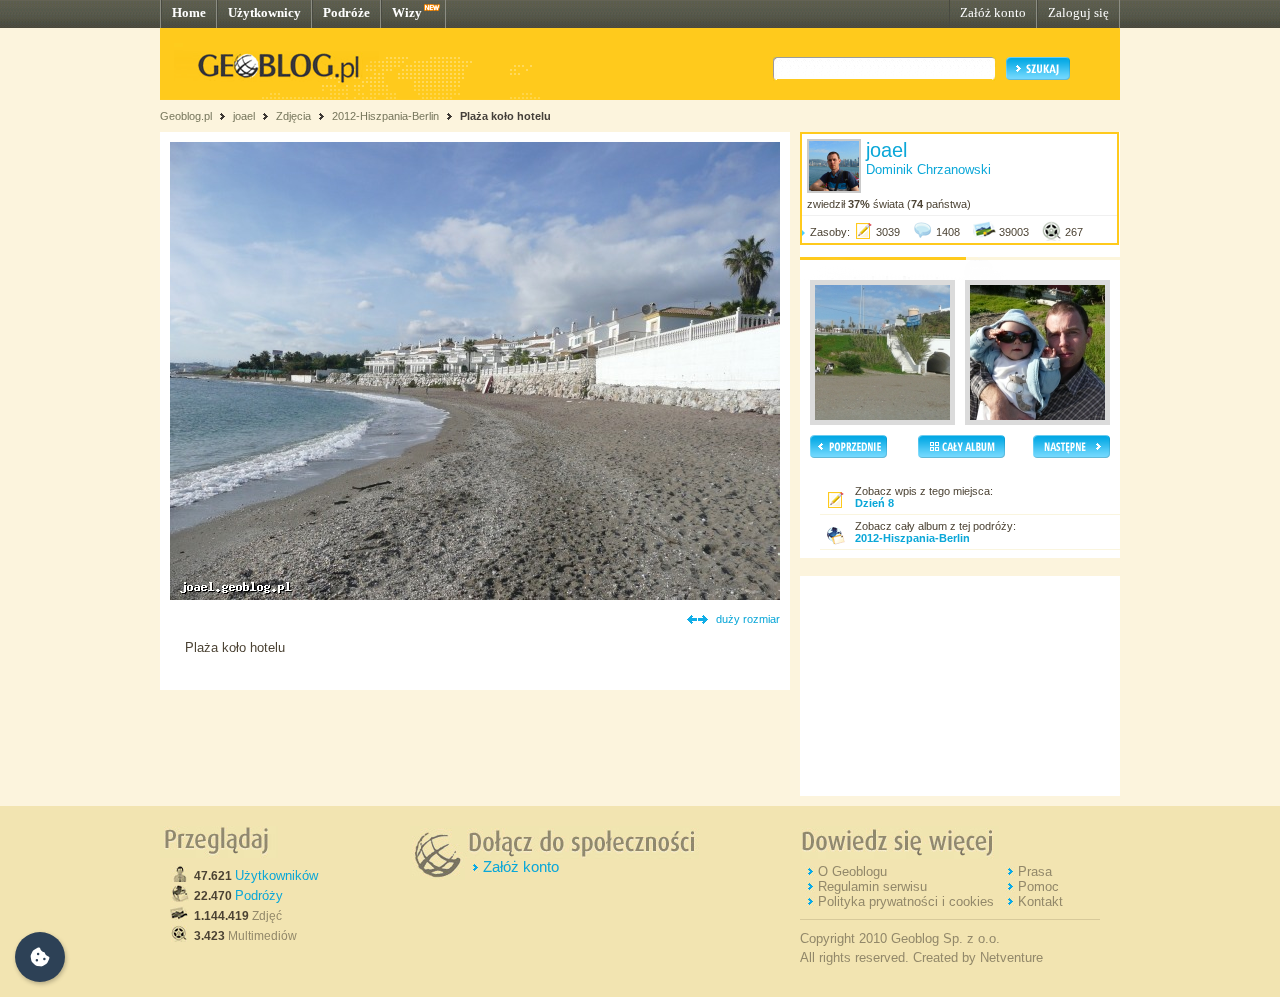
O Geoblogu (852, 871)
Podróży (259, 895)
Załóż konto (993, 12)
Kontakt (1040, 901)
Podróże (346, 12)
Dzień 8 (874, 503)
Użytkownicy (264, 12)
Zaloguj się (1078, 12)
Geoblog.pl (186, 116)
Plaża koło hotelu (505, 116)
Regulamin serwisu (872, 886)
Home (189, 12)
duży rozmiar (748, 619)
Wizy (407, 12)
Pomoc (1038, 886)
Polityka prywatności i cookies (906, 901)
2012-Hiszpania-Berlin (385, 116)
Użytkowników (276, 875)
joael (244, 116)
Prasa (1035, 871)
